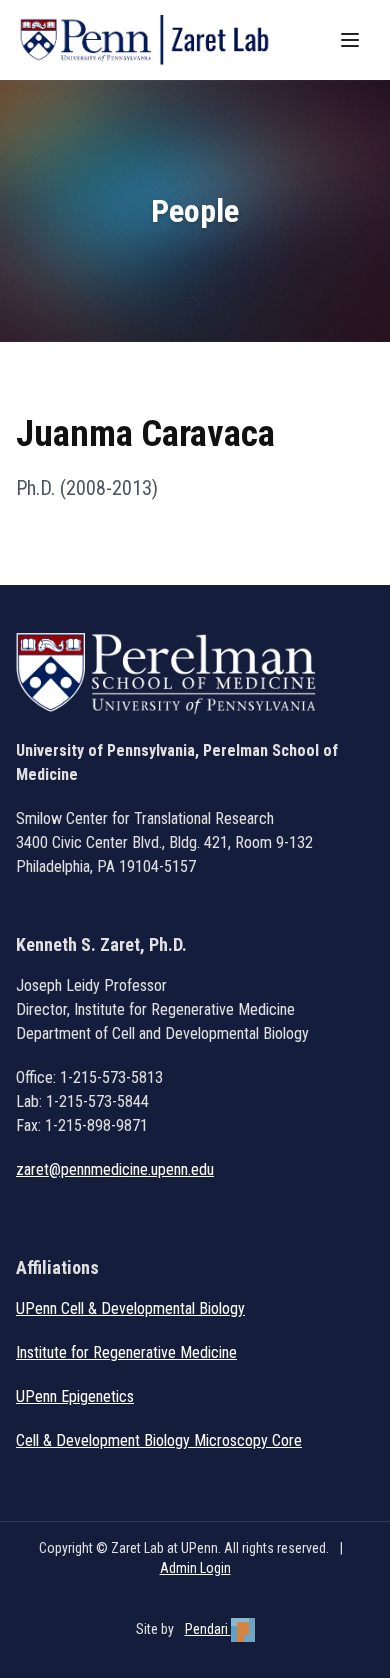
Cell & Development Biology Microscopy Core (159, 1440)
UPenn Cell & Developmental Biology (130, 1308)
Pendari (208, 1629)
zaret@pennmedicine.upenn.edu (115, 1169)
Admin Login (195, 1568)
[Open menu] (352, 40)
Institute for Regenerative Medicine (126, 1352)
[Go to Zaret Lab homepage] (153, 40)
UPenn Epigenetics (75, 1396)
